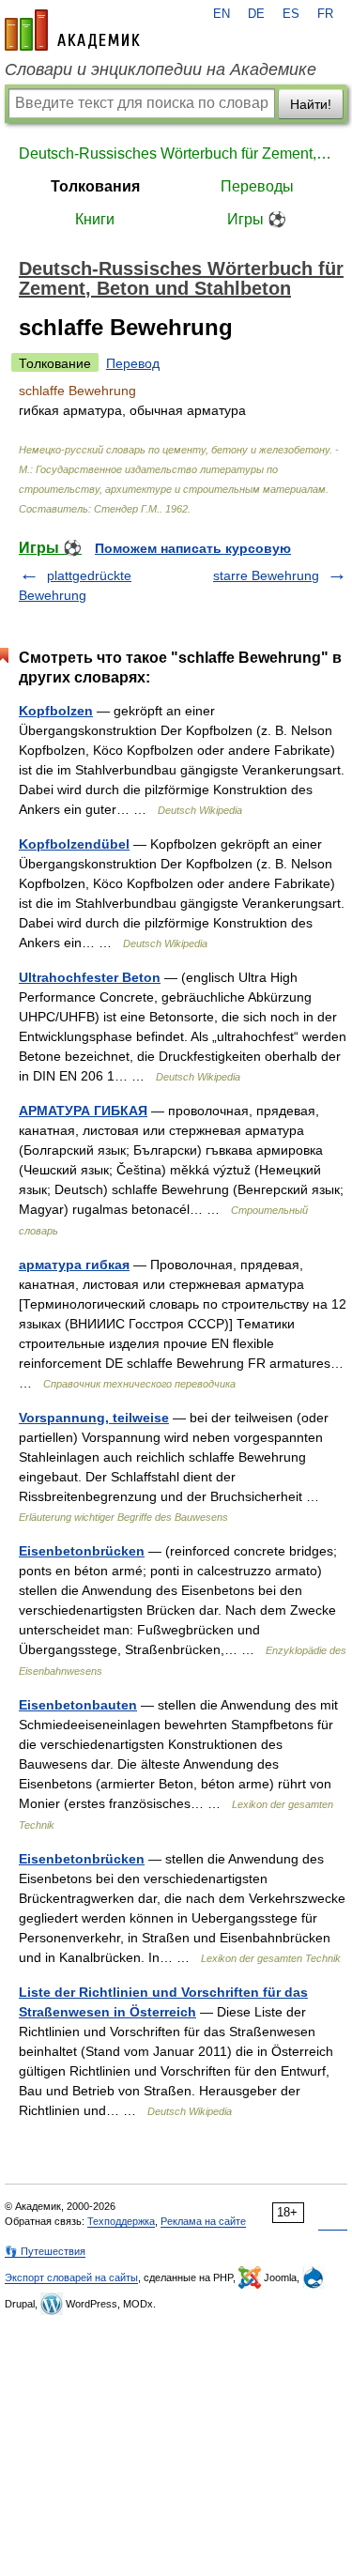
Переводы (257, 186)
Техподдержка (121, 2221)
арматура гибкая (74, 1265)
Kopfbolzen (56, 711)
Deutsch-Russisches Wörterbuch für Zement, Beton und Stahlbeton (176, 153)
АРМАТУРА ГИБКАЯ (83, 1111)
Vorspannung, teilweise (94, 1418)
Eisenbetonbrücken (82, 1551)
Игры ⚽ (257, 219)
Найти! (311, 104)
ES (291, 14)
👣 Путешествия (45, 2251)
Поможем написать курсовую (193, 548)
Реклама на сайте (203, 2221)
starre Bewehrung (266, 575)
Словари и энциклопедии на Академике (161, 69)
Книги (95, 219)
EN (222, 14)
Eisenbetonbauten (78, 1705)
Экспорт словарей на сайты (71, 2277)
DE (256, 14)
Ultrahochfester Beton (90, 977)
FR (325, 14)
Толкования (95, 186)
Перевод (133, 363)
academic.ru (72, 30)
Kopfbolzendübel (74, 844)
